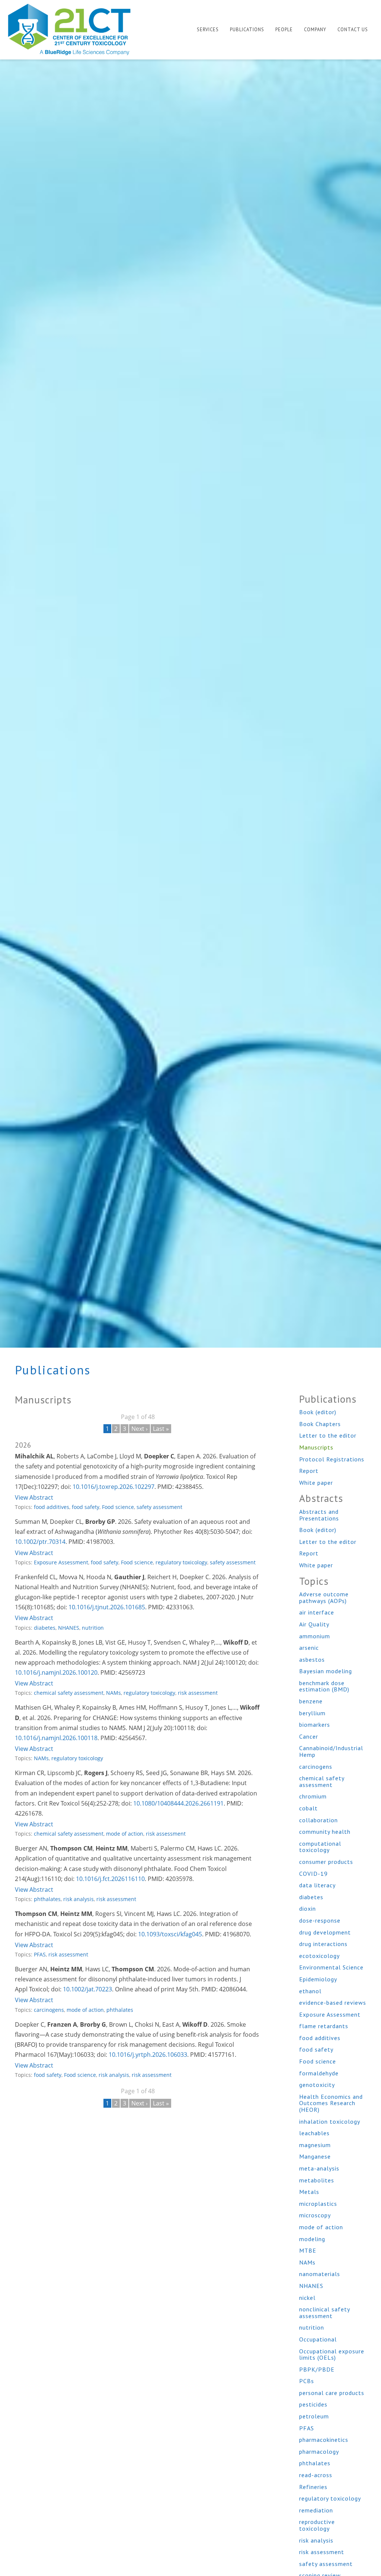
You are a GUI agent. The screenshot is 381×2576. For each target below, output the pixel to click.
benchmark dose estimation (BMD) (324, 1686)
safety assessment (159, 1507)
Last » (161, 1429)
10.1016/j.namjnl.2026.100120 (56, 1672)
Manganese (315, 2156)
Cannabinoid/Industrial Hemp (331, 1751)
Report (309, 1471)
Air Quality (314, 1624)
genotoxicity (317, 2085)
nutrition (93, 1628)
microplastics (318, 2204)
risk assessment (198, 1693)
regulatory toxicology (181, 1562)
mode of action (125, 1834)
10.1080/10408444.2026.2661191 (178, 1803)
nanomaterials (320, 2274)
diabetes (45, 1628)
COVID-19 (313, 1874)
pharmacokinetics (324, 2440)
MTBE (308, 2250)
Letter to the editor (328, 1435)
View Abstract (34, 1497)
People (284, 30)
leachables (314, 2133)
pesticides (313, 2404)
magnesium (315, 2145)
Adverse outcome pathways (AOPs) (324, 1597)
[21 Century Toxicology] (74, 29)
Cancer (309, 1736)
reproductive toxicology (317, 2525)
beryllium (312, 1713)
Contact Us (353, 30)
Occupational (318, 2339)
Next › (140, 1429)
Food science (118, 1507)
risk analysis (79, 1899)
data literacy (317, 1885)
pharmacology (319, 2451)
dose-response (320, 1920)
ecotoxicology (319, 1956)
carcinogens (49, 2010)
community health (325, 1832)
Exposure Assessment (61, 1562)
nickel (307, 2298)
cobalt (308, 1808)
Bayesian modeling (326, 1671)
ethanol (310, 1991)
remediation (316, 2510)
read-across (316, 2475)
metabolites (317, 2180)
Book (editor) (318, 1412)
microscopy (315, 2215)
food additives (52, 1507)
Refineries (313, 2487)
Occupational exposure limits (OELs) (332, 2354)
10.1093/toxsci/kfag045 (170, 1934)
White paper (316, 1483)
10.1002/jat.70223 (87, 1989)
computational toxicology (320, 1847)
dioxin (308, 1908)
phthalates (47, 1899)
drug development (325, 1932)
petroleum (314, 2416)
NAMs (113, 1693)
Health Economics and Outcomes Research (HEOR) (331, 2103)
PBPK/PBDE (317, 2369)
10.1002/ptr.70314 (40, 1542)
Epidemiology (318, 1979)
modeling (312, 2239)
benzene (311, 1701)
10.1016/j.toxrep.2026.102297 (113, 1487)
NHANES (69, 1628)
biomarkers (315, 1725)
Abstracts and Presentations (319, 1515)
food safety (86, 1507)
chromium (313, 1796)
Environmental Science (331, 1967)
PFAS (40, 1954)
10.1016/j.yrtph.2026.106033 (148, 2055)
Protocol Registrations (332, 1459)
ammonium (315, 1636)
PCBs (307, 2381)
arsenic (309, 1648)
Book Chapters (320, 1424)
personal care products (332, 2393)
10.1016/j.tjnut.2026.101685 (107, 1607)
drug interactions (323, 1944)
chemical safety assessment (69, 1693)
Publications (247, 30)
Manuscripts (316, 1447)
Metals (309, 2192)
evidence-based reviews (333, 2003)
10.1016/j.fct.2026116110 (110, 1879)
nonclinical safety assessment (324, 2312)
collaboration (318, 1820)
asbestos (312, 1659)
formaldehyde (319, 2073)
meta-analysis (319, 2168)
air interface (317, 1612)
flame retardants (324, 2026)
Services (208, 30)
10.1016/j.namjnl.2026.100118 (56, 1738)
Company (315, 30)
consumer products (326, 1862)
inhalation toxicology (330, 2121)
